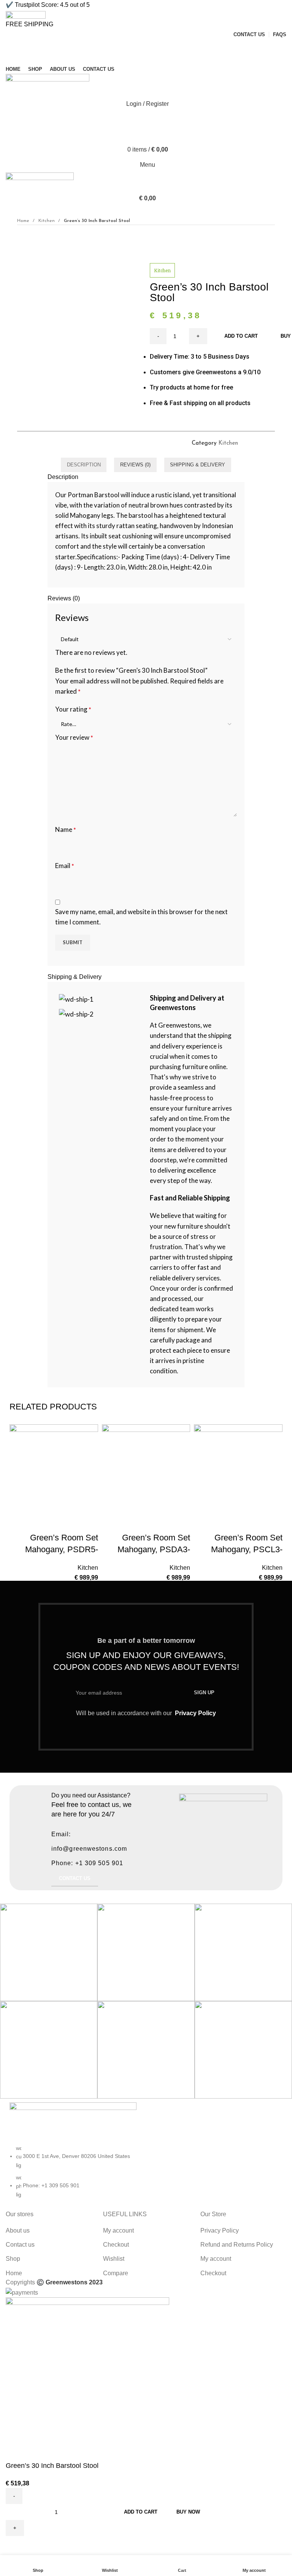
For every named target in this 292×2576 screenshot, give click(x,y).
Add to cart (141, 2512)
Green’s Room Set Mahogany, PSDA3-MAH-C (154, 1549)
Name (66, 829)
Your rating (73, 709)
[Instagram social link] (146, 59)
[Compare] (48, 1523)
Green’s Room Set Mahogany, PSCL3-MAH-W (247, 1549)
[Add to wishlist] (89, 1523)
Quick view (68, 1523)
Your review (74, 737)
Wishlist (114, 2259)
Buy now (188, 2512)
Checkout (116, 2245)
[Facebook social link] (129, 59)
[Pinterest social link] (164, 59)
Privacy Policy (195, 1713)
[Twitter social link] (137, 59)
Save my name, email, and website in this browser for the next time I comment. (141, 917)
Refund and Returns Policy (237, 2245)
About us (18, 2230)
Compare (116, 2273)
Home (24, 221)
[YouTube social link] (155, 59)
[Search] (146, 119)
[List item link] (73, 2175)
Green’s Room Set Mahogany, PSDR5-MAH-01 (62, 1549)
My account (118, 2230)
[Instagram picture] (49, 1952)
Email (65, 866)
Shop (13, 2259)
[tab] (84, 465)
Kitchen (47, 221)
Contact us (20, 2245)
